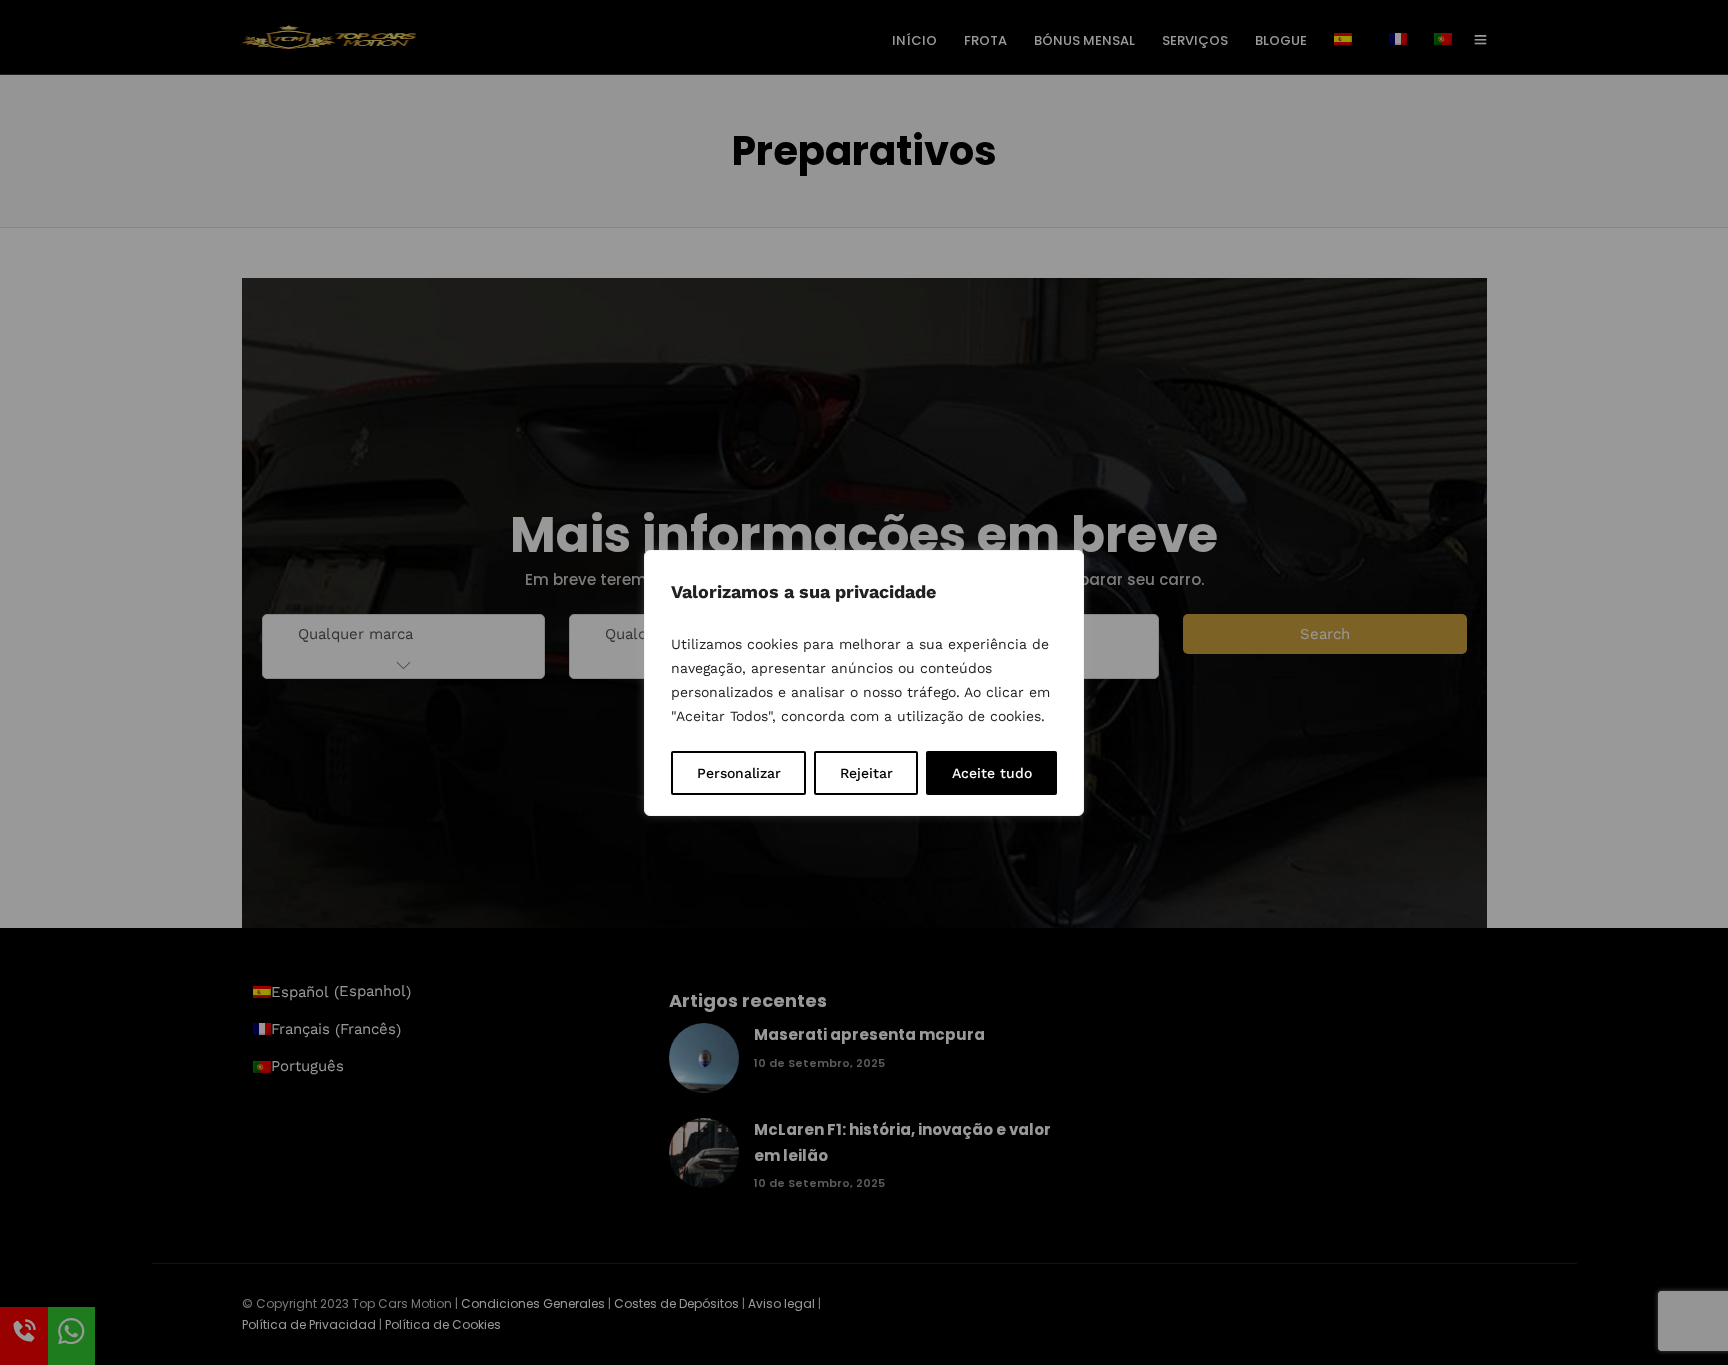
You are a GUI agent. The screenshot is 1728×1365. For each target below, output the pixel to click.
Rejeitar (866, 773)
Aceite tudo (992, 773)
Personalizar (739, 773)
